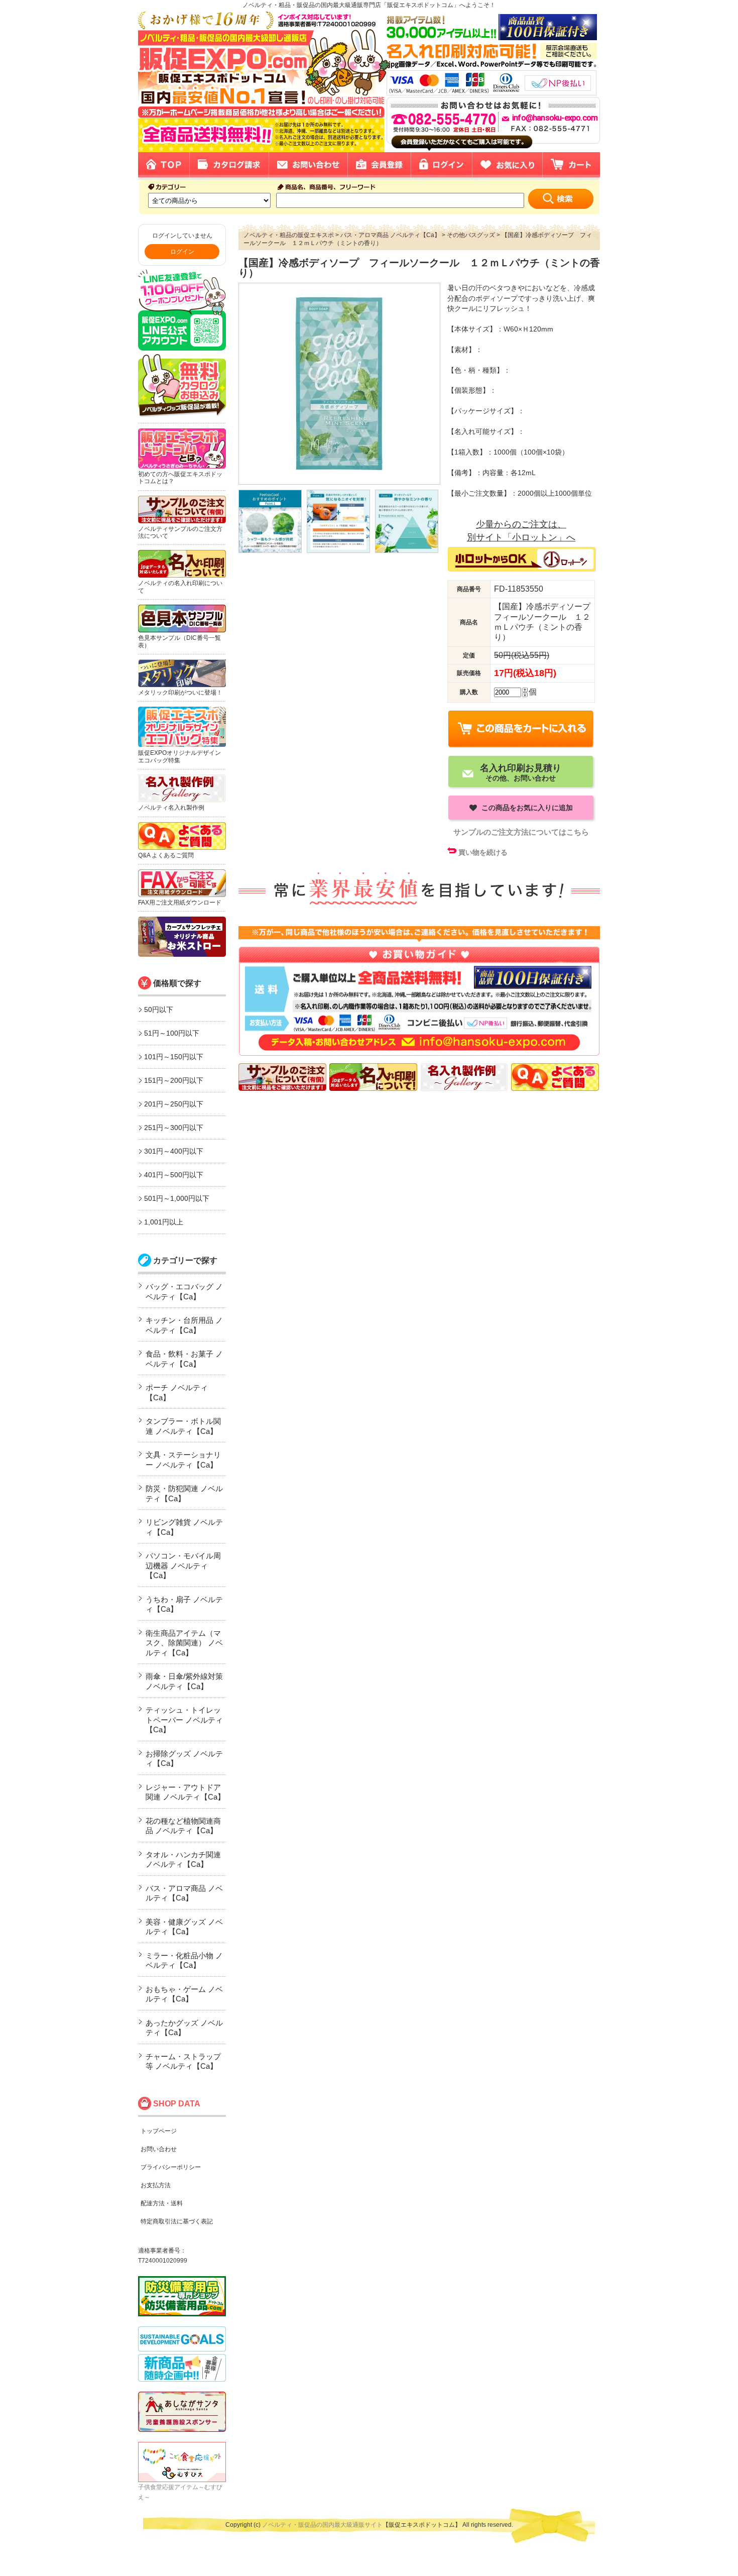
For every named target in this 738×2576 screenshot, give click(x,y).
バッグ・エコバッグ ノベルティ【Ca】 (184, 1292)
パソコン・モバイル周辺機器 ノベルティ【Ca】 (183, 1565)
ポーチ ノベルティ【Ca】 (177, 1392)
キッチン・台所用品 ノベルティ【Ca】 (184, 1325)
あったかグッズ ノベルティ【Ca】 (184, 2028)
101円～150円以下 (174, 1057)
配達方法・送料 (162, 2203)
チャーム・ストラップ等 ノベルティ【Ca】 (183, 2061)
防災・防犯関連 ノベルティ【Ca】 (184, 1493)
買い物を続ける (483, 852)
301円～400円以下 (174, 1151)
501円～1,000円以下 (177, 1198)
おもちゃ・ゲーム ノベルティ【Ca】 (184, 1994)
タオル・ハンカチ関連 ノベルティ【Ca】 (183, 1860)
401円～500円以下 (174, 1175)
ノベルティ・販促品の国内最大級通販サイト (322, 2525)
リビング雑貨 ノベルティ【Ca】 (184, 1527)
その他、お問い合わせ (521, 772)
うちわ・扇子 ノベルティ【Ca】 (184, 1604)
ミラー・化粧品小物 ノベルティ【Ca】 (184, 1961)
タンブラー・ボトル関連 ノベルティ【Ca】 (183, 1426)
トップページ (159, 2131)
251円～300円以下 (174, 1128)
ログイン (182, 252)
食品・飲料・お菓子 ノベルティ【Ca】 (184, 1359)
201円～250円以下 (174, 1104)
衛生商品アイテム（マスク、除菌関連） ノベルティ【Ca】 (184, 1643)
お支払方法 (156, 2185)
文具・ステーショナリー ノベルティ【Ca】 (183, 1460)
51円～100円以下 (172, 1033)
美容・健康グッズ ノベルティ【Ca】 (184, 1927)
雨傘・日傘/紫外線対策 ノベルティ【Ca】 (184, 1681)
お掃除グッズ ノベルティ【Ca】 (184, 1759)
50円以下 (159, 1010)
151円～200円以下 (174, 1080)
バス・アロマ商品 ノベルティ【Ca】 (184, 1893)
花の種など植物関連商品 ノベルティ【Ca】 (183, 1826)
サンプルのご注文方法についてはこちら (521, 832)
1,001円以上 (164, 1222)
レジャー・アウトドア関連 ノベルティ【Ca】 (185, 1792)
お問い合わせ (159, 2149)
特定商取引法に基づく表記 (177, 2221)
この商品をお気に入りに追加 (526, 808)
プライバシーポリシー (171, 2167)
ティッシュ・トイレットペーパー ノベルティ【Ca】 (184, 1720)
